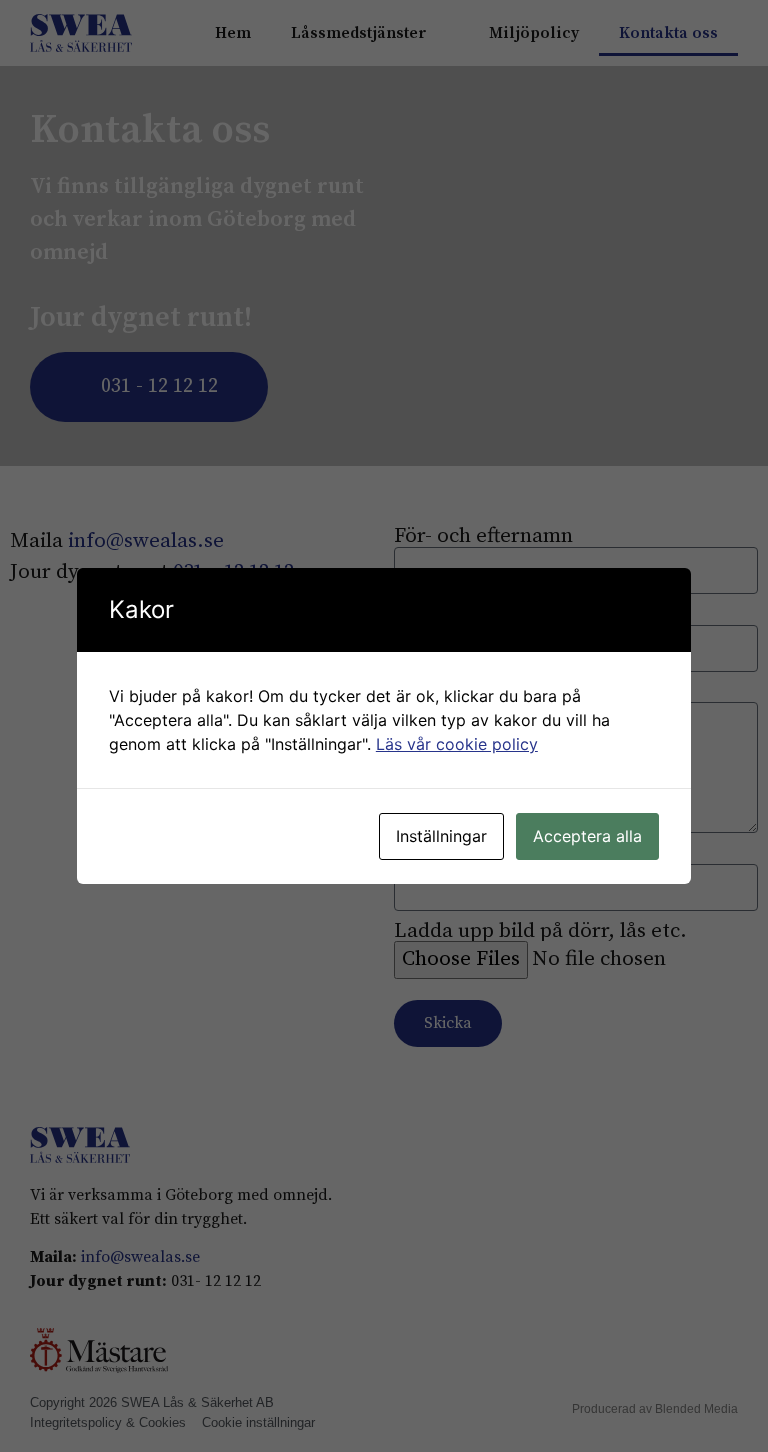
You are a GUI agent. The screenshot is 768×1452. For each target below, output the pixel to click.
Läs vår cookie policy (457, 744)
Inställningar (441, 836)
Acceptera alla (587, 836)
